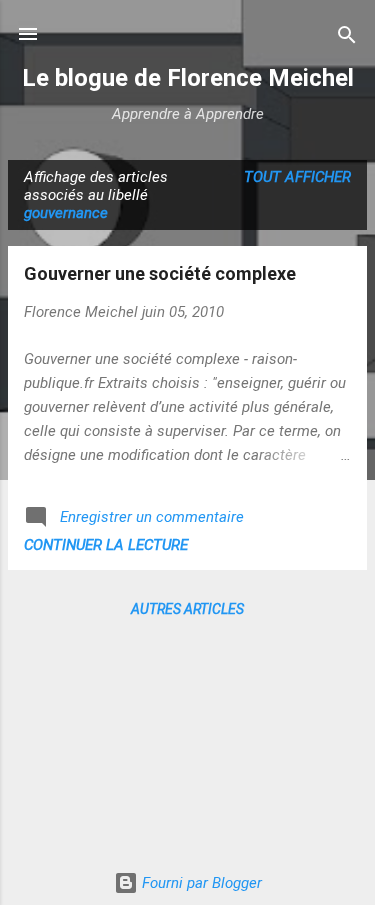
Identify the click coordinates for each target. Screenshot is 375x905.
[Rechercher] (347, 36)
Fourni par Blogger (200, 883)
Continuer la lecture (106, 545)
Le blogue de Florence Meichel (188, 78)
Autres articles (187, 609)
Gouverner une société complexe (160, 273)
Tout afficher (297, 177)
